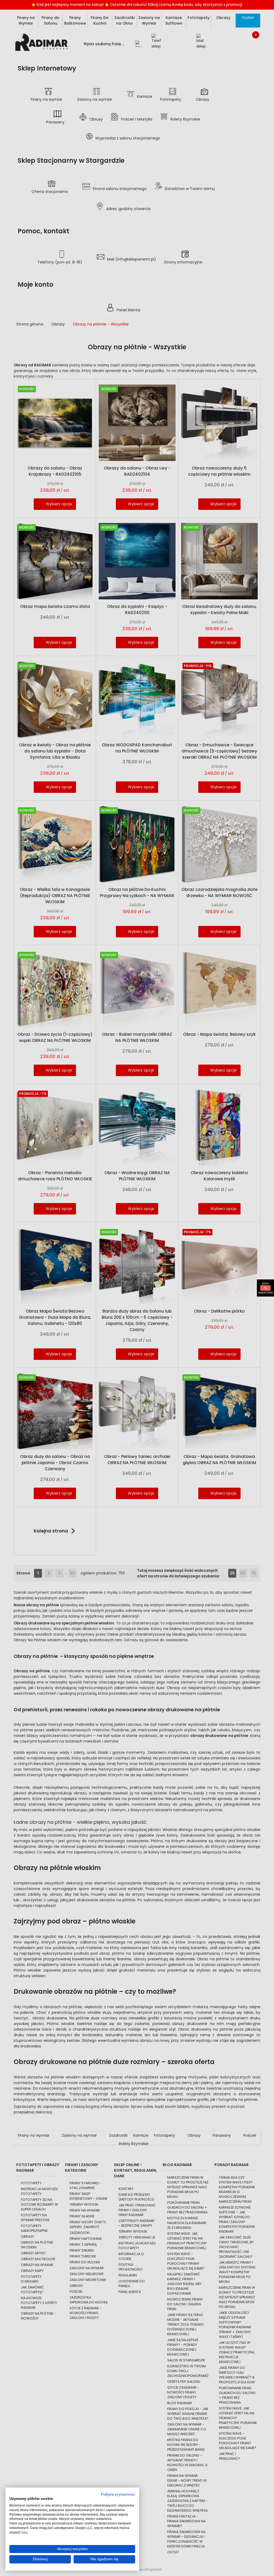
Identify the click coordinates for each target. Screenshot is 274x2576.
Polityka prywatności (118, 2494)
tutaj (24, 2532)
